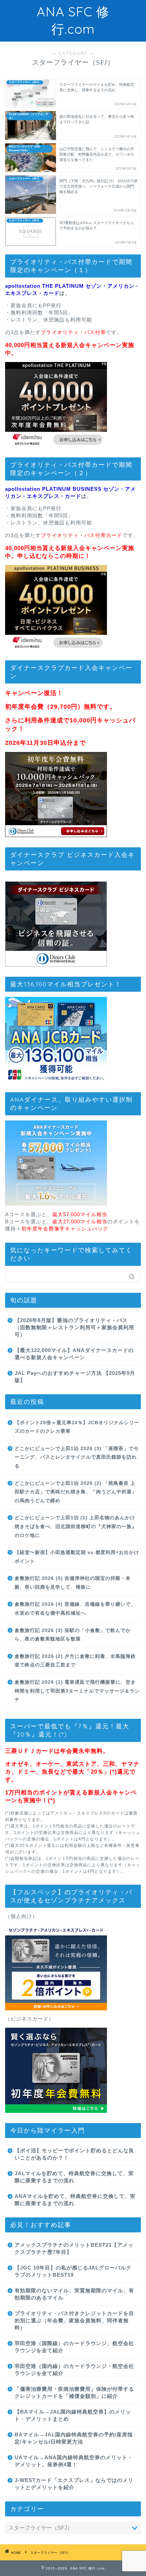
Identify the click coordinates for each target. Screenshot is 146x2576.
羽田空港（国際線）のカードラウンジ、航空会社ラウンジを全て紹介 (74, 2347)
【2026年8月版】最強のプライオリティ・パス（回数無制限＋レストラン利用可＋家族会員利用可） (74, 1327)
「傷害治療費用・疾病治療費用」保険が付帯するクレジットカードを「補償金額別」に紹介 (74, 2392)
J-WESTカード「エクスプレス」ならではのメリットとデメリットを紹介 (74, 2484)
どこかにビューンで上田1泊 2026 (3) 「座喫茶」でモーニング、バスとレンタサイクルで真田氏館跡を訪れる (77, 1457)
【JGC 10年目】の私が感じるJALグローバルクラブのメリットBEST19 (73, 2271)
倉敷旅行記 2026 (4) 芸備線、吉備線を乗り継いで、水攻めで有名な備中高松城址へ (75, 1609)
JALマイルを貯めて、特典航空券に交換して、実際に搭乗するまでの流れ (74, 2177)
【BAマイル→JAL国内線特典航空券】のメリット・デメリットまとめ (73, 2415)
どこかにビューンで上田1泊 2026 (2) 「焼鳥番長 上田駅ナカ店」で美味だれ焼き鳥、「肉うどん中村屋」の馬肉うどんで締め (76, 1492)
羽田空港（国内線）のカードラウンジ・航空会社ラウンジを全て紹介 (74, 2370)
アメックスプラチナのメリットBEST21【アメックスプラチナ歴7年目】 (74, 2248)
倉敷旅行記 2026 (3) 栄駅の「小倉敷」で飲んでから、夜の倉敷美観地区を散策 (73, 1635)
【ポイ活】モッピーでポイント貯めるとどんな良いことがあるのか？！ (74, 2154)
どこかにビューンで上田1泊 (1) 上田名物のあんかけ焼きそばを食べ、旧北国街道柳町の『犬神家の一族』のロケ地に (76, 1526)
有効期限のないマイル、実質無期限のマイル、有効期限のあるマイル (74, 2294)
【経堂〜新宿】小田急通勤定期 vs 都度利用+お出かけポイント (77, 1557)
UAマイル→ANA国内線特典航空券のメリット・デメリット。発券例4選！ (74, 2461)
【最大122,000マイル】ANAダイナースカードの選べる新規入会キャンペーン (74, 1354)
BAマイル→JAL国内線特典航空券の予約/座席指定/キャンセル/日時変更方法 (74, 2438)
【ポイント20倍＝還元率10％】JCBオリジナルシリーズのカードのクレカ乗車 (77, 1427)
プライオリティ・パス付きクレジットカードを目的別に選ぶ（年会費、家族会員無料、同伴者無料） (74, 2320)
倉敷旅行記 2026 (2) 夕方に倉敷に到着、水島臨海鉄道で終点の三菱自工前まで (75, 1661)
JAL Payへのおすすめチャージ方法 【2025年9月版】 (75, 1377)
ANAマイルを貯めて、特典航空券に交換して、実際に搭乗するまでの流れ (75, 2200)
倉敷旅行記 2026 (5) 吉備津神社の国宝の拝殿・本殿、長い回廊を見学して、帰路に (73, 1583)
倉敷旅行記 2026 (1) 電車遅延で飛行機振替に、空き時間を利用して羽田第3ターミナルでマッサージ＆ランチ (77, 1691)
